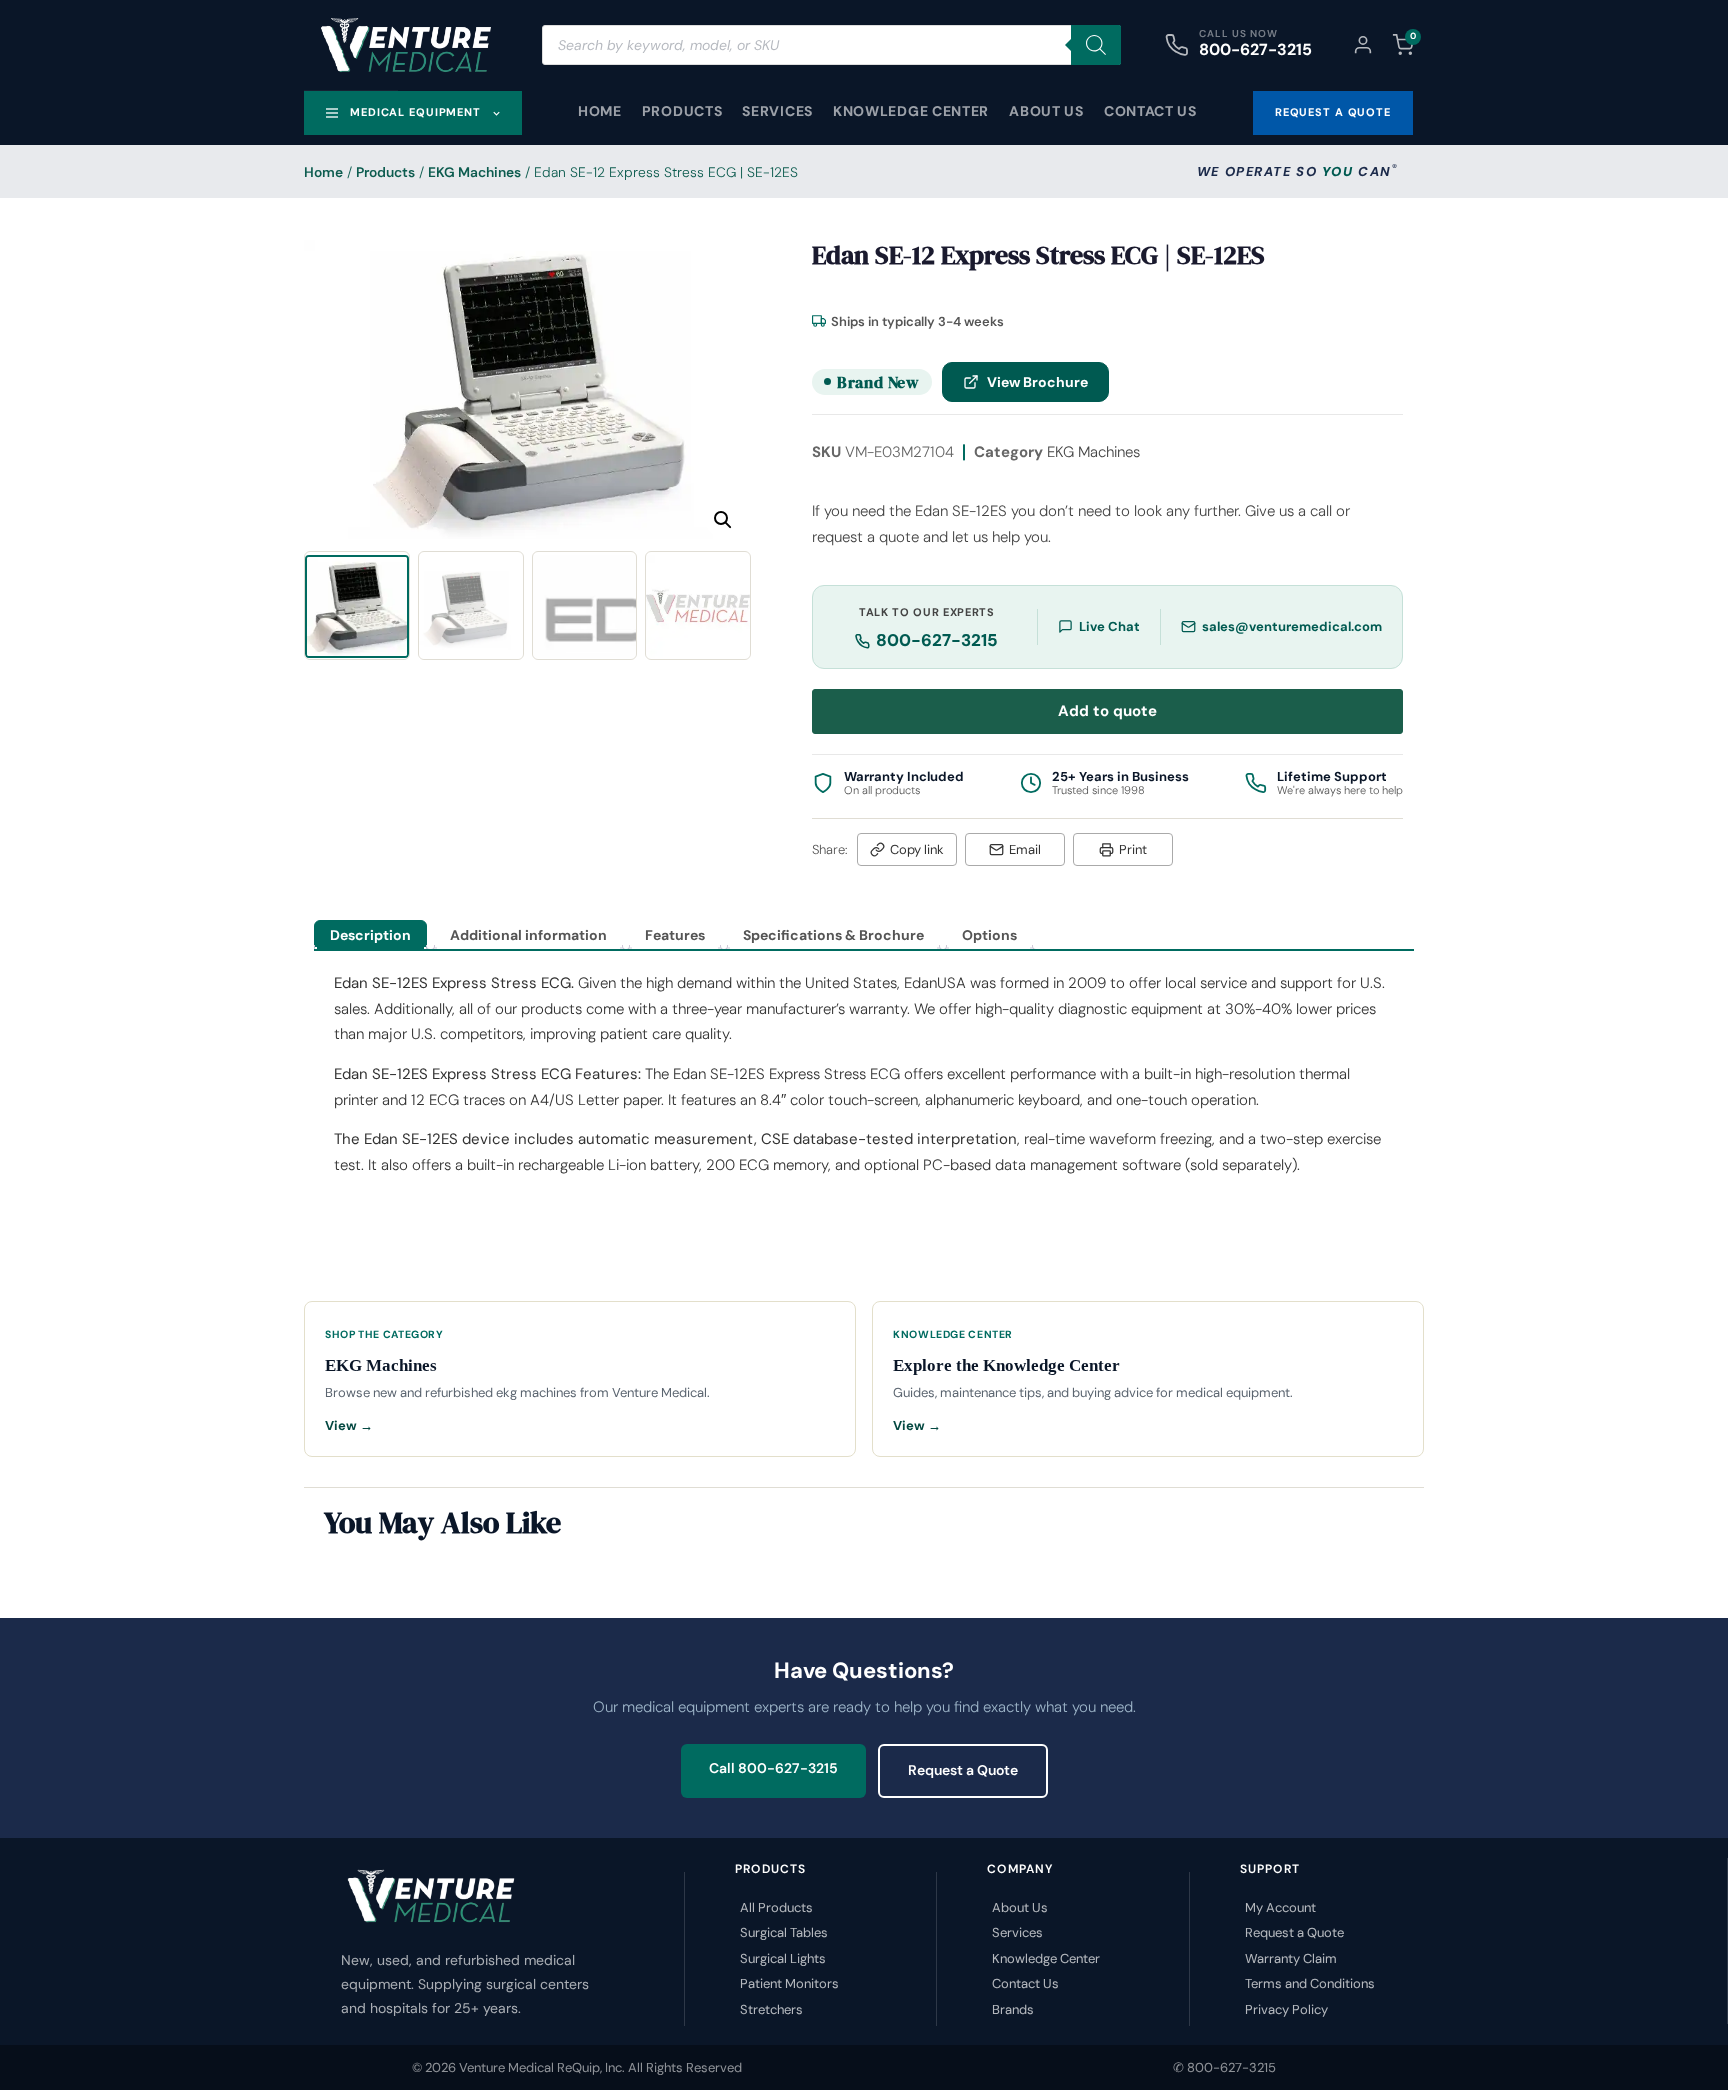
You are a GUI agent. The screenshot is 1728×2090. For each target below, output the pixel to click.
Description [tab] (370, 935)
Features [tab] (675, 935)
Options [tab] (989, 935)
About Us (1046, 111)
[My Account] (1363, 45)
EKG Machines (474, 172)
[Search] (1096, 45)
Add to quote (1107, 711)
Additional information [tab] (528, 935)
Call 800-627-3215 (773, 1768)
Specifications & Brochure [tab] (833, 935)
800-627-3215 (1255, 49)
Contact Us (1150, 111)
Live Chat (1109, 626)
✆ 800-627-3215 (1224, 2067)
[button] (723, 520)
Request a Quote (963, 1770)
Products (682, 111)
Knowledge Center (911, 111)
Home (600, 111)
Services (777, 111)
